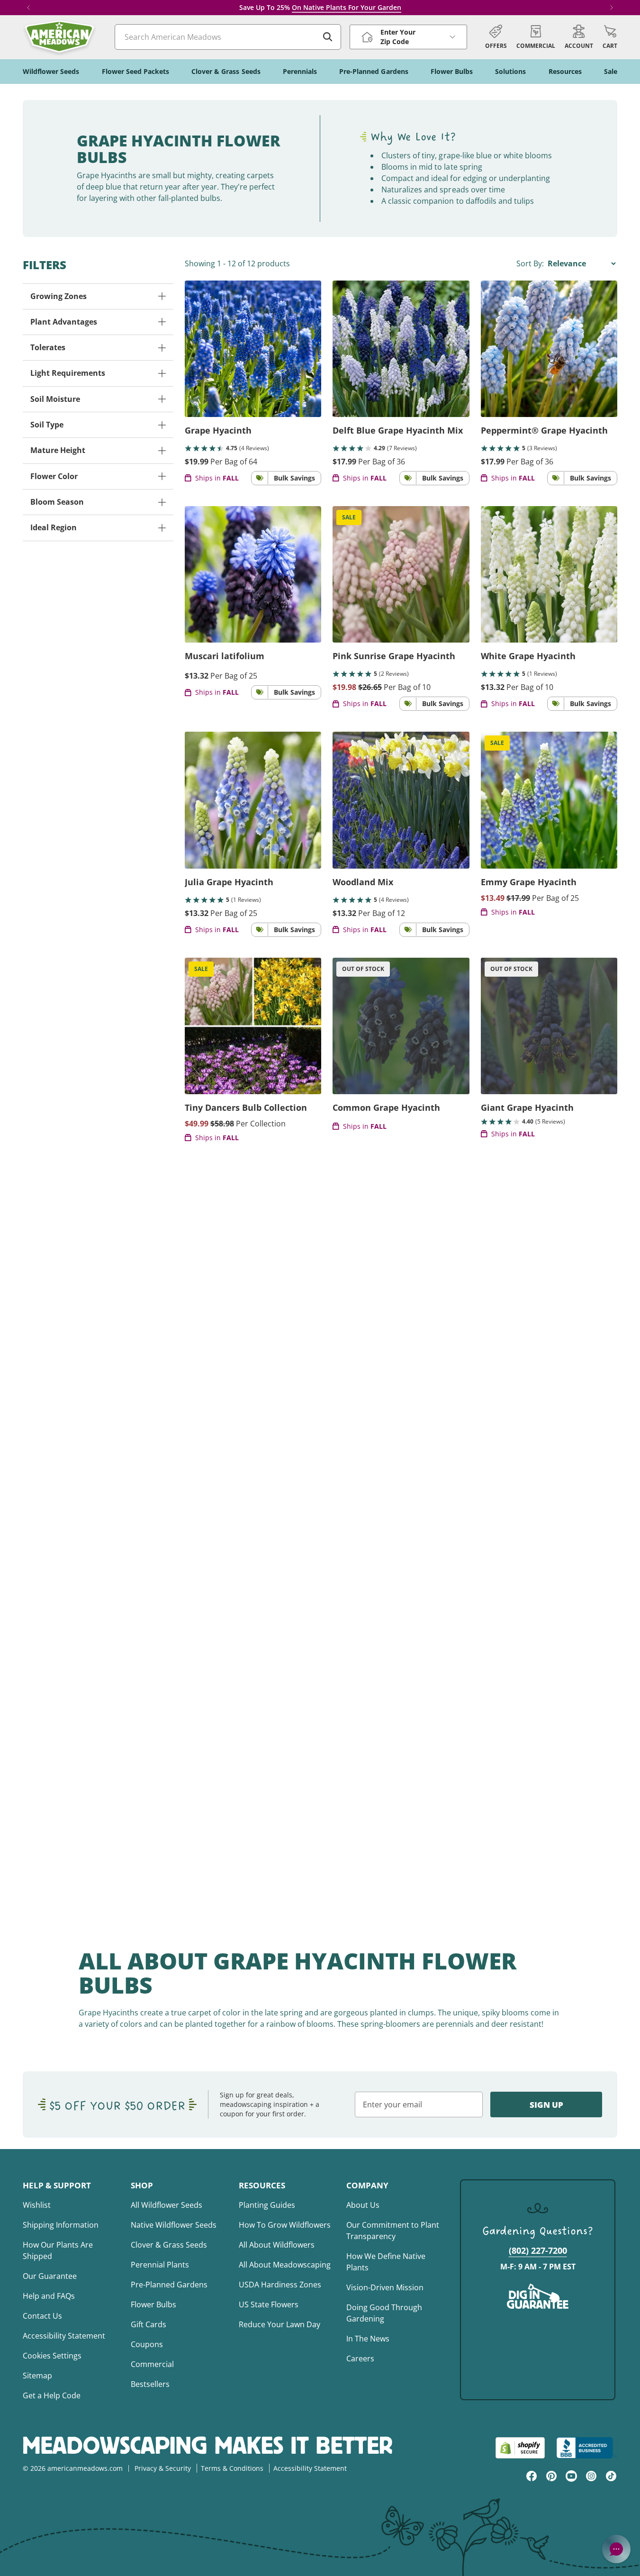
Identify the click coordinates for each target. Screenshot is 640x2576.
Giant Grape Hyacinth (527, 1107)
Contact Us (42, 2316)
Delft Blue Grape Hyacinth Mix (398, 430)
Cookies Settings (52, 2356)
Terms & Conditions (232, 2468)
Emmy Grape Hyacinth (529, 882)
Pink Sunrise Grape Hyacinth (394, 656)
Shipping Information (61, 2225)
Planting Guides (267, 2205)
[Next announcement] (612, 8)
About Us (363, 2205)
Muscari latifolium (225, 656)
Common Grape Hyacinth (386, 1107)
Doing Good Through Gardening (384, 2313)
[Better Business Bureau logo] (587, 2448)
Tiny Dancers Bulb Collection (246, 1107)
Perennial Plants (160, 2265)
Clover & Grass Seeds (169, 2245)
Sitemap (37, 2376)
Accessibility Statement (64, 2336)
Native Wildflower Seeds (174, 2225)
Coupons (147, 2344)
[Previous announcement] (28, 8)
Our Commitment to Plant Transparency (393, 2231)
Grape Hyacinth (218, 430)
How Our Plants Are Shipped (58, 2250)
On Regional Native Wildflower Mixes (336, 7)
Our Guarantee (50, 2276)
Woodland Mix (363, 882)
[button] (610, 37)
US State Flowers (269, 2304)
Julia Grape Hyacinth (229, 882)
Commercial (152, 2364)
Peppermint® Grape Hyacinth (544, 430)
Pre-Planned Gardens (169, 2285)
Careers (360, 2358)
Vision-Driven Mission (385, 2287)
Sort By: (531, 263)
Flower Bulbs (153, 2304)
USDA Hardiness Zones (280, 2285)
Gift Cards (149, 2324)
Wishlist (37, 2205)
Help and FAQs (49, 2296)
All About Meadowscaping (285, 2265)
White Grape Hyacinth (528, 656)
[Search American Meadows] (328, 37)
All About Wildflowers (277, 2245)
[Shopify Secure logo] (520, 2448)
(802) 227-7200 (538, 2250)
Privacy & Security (163, 2468)
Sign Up (546, 2105)
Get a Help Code (52, 2395)
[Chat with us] (616, 2549)
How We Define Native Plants (386, 2262)
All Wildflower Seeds (167, 2205)
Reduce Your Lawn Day (279, 2324)
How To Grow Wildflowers (285, 2225)
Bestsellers (150, 2384)
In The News (368, 2339)
